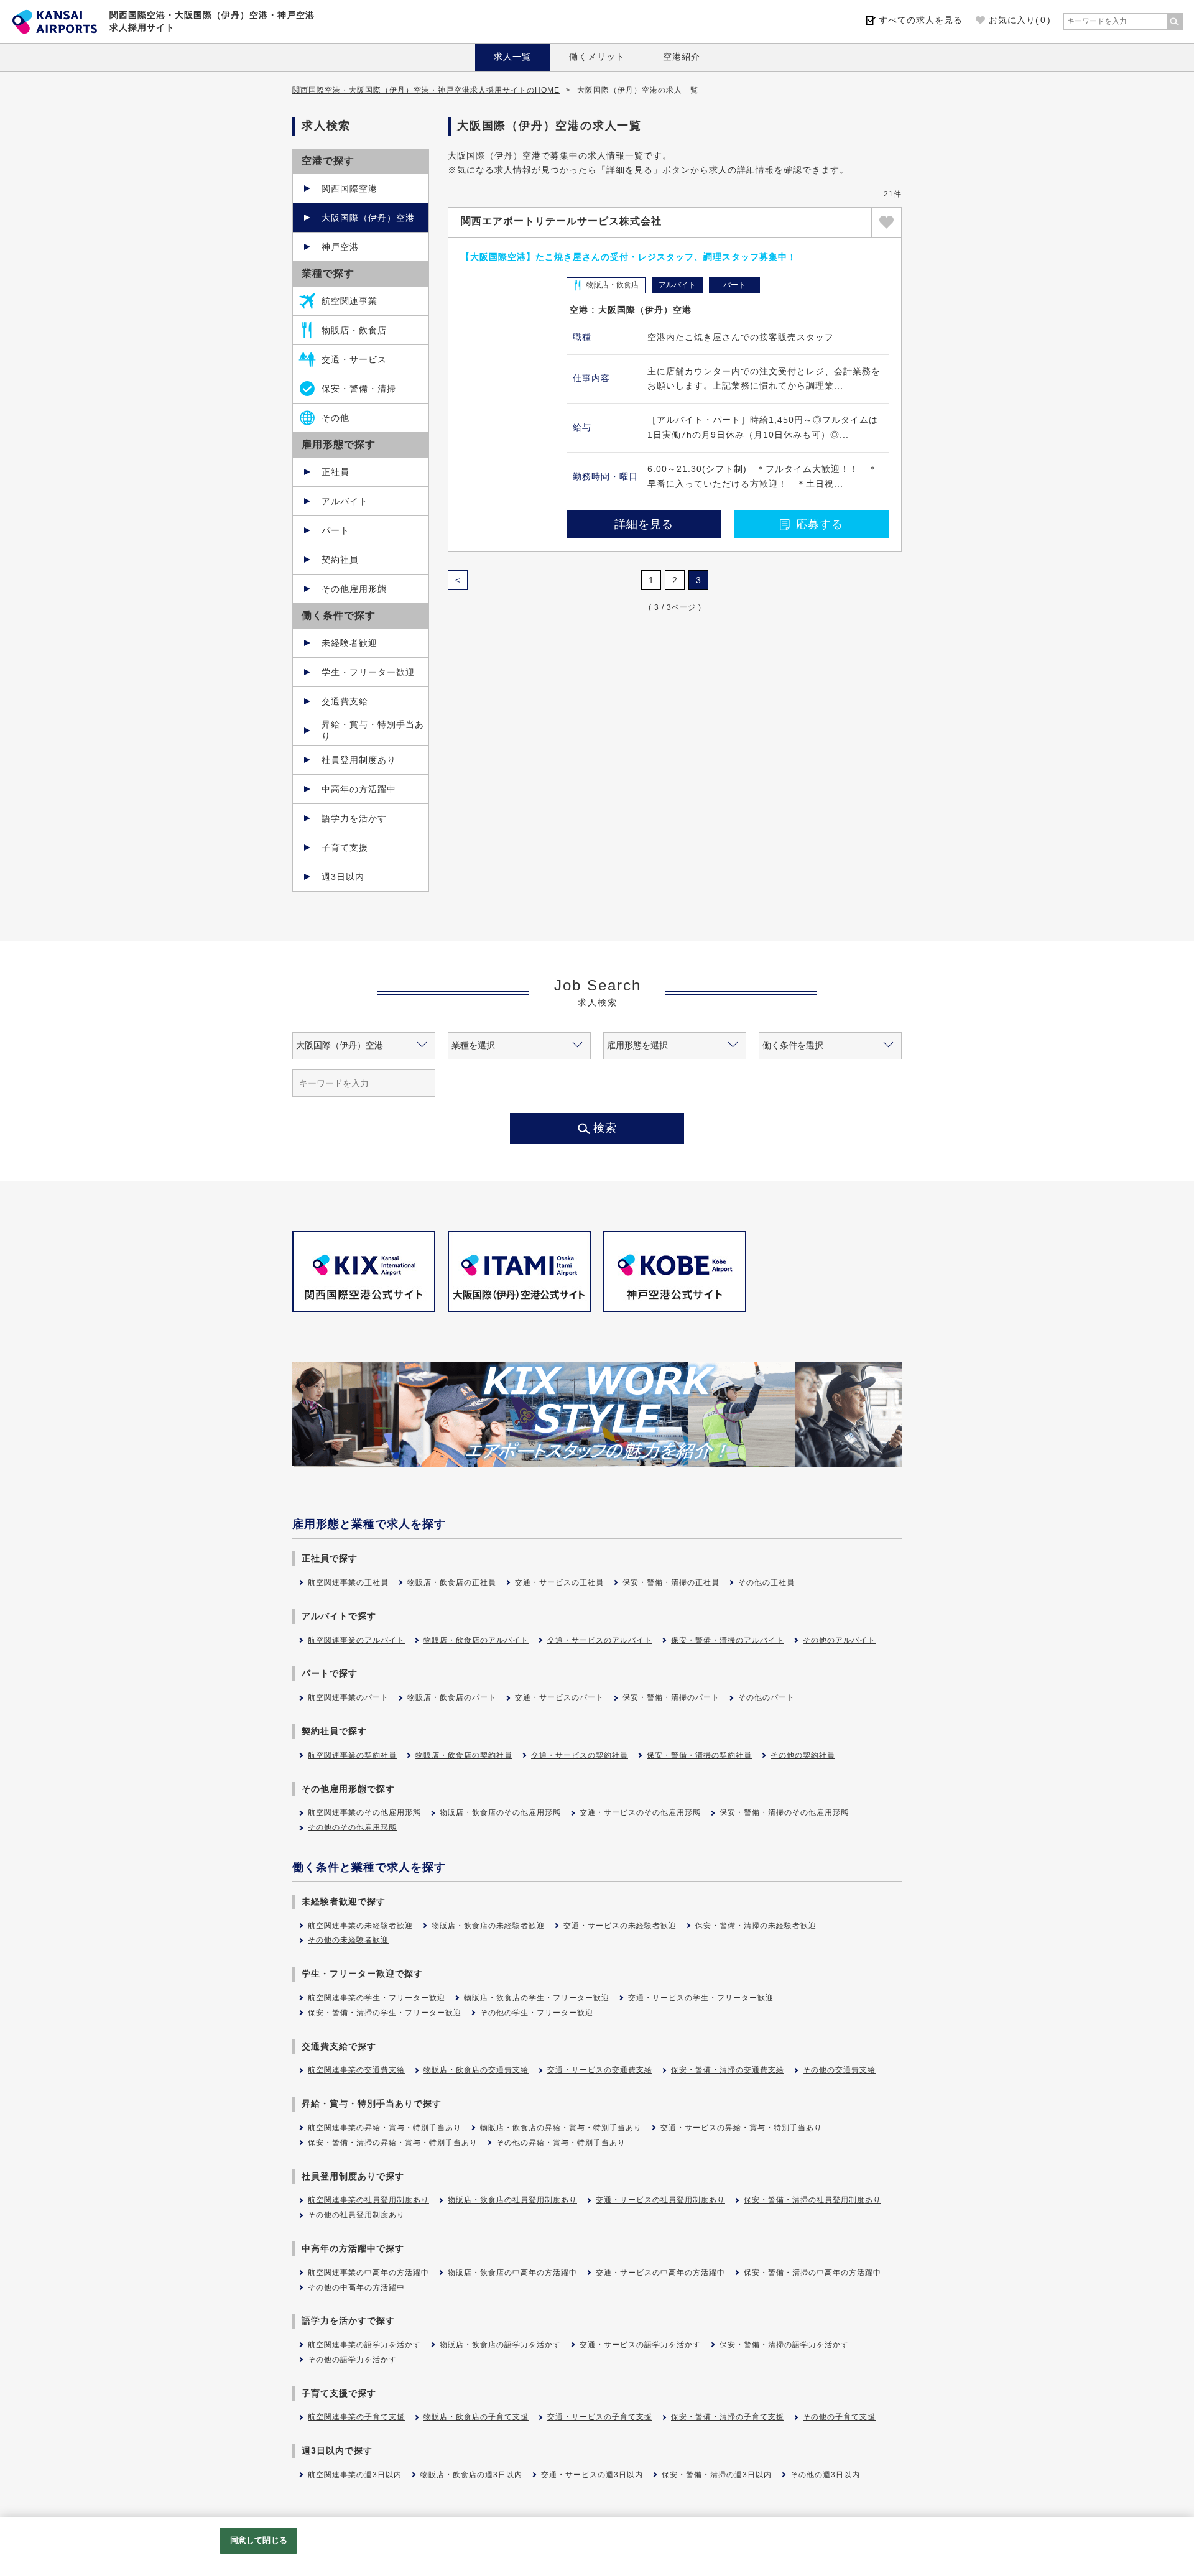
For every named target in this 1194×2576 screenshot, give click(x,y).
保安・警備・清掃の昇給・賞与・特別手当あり (393, 2143)
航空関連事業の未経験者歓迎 (360, 1926)
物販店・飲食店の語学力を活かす (500, 2345)
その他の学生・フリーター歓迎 (537, 2013)
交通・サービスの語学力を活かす (640, 2345)
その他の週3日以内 (825, 2475)
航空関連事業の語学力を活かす (364, 2345)
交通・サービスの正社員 (559, 1582)
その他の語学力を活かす (352, 2360)
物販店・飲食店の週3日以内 (471, 2475)
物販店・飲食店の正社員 (452, 1582)
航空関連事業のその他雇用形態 (364, 1812)
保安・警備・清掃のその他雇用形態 (784, 1812)
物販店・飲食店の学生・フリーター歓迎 (537, 1998)
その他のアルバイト (839, 1640)
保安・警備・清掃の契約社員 (699, 1755)
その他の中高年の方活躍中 (356, 2287)
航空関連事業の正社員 (348, 1582)
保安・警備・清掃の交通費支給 (728, 2070)
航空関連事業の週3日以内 (355, 2475)
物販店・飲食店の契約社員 (464, 1755)
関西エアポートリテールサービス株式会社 (561, 221)
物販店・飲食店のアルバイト (476, 1640)
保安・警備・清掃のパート (671, 1697)
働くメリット (597, 57)
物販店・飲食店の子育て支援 (476, 2417)
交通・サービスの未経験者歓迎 (620, 1926)
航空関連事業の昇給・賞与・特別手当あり (385, 2128)
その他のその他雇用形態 (352, 1827)
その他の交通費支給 (839, 2070)
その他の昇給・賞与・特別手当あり (561, 2143)
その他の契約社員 (803, 1755)
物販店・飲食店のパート (452, 1697)
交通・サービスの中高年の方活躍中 (660, 2273)
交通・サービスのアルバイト (600, 1640)
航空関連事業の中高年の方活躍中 (368, 2273)
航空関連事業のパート (348, 1697)
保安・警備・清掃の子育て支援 (728, 2417)
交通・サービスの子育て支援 (600, 2417)
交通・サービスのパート (559, 1697)
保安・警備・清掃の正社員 (671, 1582)
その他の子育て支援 (839, 2417)
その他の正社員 (766, 1582)
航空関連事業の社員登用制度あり (368, 2200)
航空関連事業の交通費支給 (356, 2070)
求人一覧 (512, 57)
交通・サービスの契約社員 (580, 1755)
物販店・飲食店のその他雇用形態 (500, 1812)
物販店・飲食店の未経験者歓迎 (488, 1926)
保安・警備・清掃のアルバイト (728, 1640)
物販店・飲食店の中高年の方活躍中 (512, 2273)
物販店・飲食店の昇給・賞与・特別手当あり (561, 2128)
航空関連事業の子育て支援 (356, 2417)
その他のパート (766, 1697)
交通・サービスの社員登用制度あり (660, 2200)
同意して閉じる (259, 2540)
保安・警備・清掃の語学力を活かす (784, 2345)
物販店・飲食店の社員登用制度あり (512, 2200)
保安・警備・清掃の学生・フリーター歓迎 (385, 2013)
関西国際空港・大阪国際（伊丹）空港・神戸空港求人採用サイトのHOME (426, 90)
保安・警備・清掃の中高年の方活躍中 (812, 2273)
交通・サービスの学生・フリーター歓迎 (701, 1998)
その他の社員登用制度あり (356, 2215)
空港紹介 (682, 57)
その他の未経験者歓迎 (348, 1940)
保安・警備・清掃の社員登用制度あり (812, 2200)
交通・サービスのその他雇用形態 (640, 1812)
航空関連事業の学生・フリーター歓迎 (377, 1998)
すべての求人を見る (921, 20)
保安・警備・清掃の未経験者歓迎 (756, 1926)
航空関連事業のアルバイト (356, 1640)
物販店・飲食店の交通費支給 (476, 2070)
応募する (820, 524)
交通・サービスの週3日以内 (592, 2475)
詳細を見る (644, 524)
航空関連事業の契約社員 (352, 1755)
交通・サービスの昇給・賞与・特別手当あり (741, 2128)
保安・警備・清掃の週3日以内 (717, 2475)
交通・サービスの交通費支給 (600, 2070)
